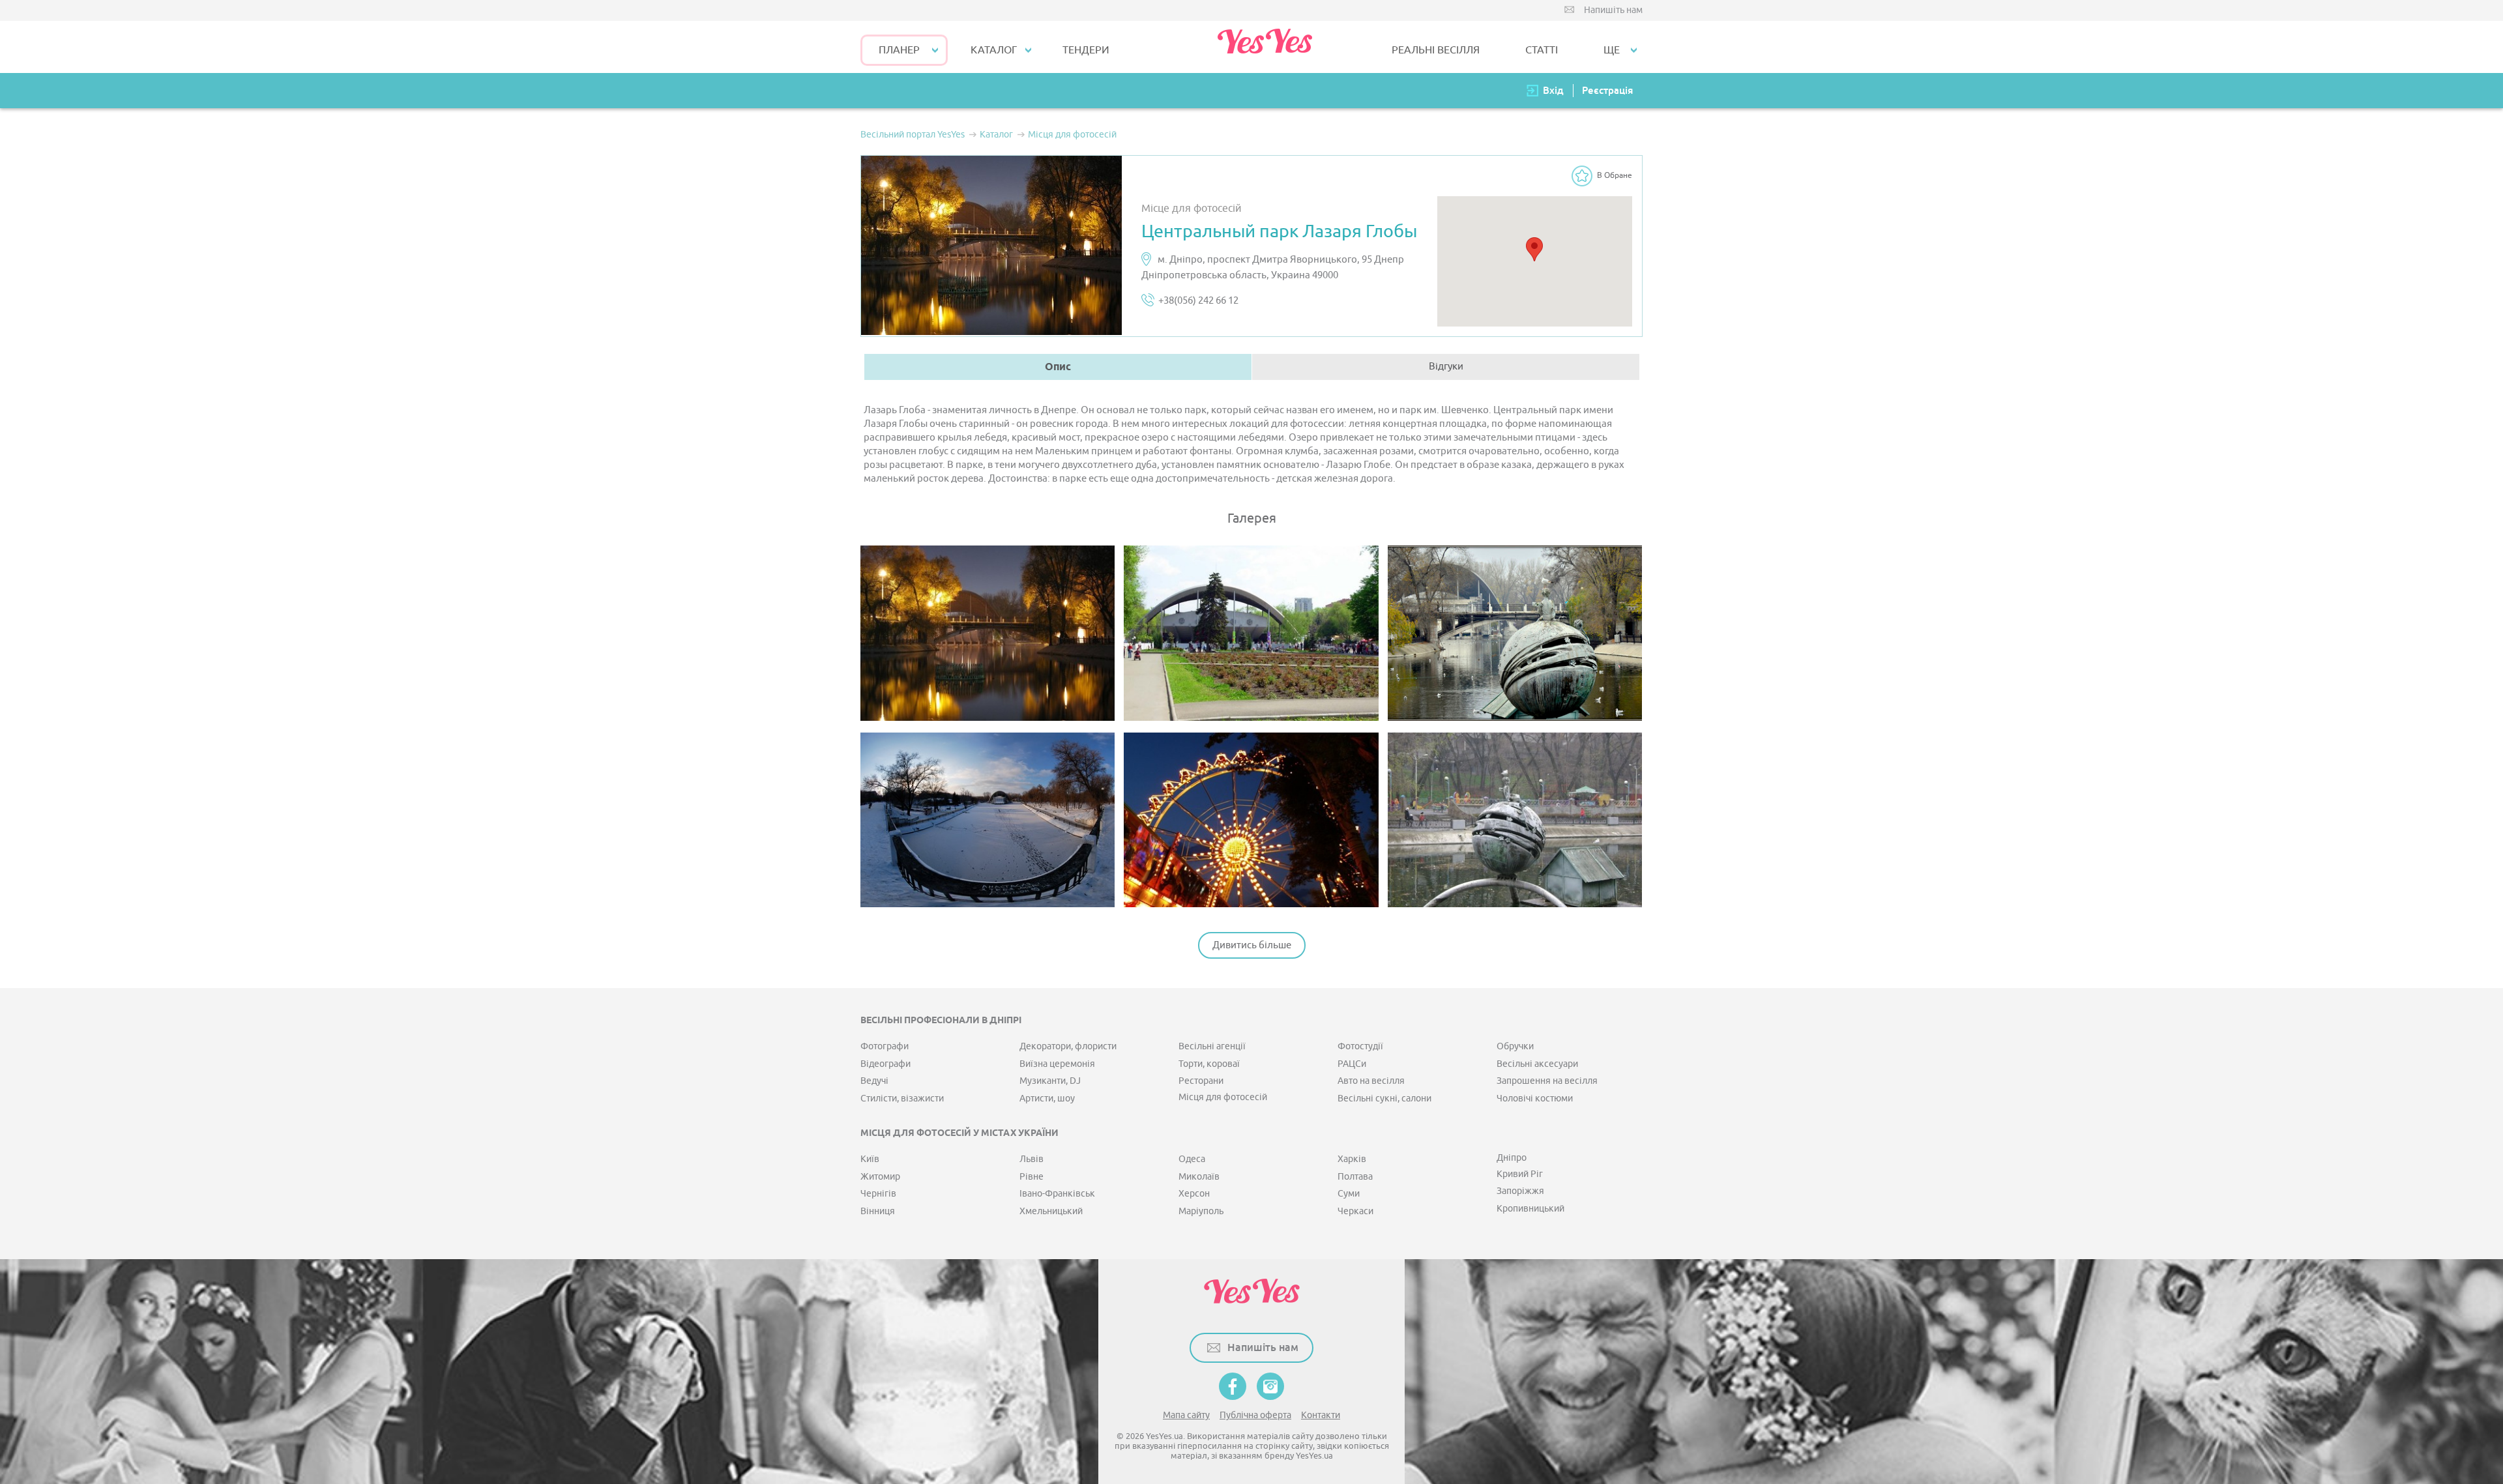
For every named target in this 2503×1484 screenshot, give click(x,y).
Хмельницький (1051, 1211)
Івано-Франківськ (1057, 1194)
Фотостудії (1360, 1046)
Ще (1612, 50)
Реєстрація (1607, 90)
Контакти (1321, 1415)
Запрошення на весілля (1547, 1081)
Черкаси (1355, 1211)
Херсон (1194, 1194)
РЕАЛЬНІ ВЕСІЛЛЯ (1436, 50)
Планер (899, 50)
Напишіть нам (1613, 10)
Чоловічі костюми (1535, 1098)
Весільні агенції (1212, 1046)
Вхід (1553, 90)
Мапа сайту (1186, 1415)
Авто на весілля (1371, 1081)
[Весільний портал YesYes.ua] (1265, 47)
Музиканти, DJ (1050, 1081)
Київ (870, 1159)
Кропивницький (1530, 1209)
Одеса (1192, 1159)
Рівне (1032, 1177)
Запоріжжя (1520, 1191)
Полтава (1355, 1177)
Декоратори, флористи (1068, 1046)
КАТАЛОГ (994, 50)
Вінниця (878, 1211)
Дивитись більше (1252, 945)
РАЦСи (1352, 1064)
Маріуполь (1201, 1211)
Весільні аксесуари (1537, 1064)
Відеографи (886, 1064)
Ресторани (1201, 1081)
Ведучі (874, 1081)
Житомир (880, 1177)
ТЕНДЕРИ (1086, 50)
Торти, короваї (1209, 1064)
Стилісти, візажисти (902, 1098)
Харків (1352, 1159)
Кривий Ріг (1520, 1174)
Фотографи (885, 1046)
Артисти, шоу (1047, 1098)
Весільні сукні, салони (1384, 1098)
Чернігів (878, 1194)
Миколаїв (1199, 1177)
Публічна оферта (1255, 1415)
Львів (1032, 1159)
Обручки (1515, 1046)
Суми (1349, 1194)
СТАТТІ (1542, 50)
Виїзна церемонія (1057, 1064)
